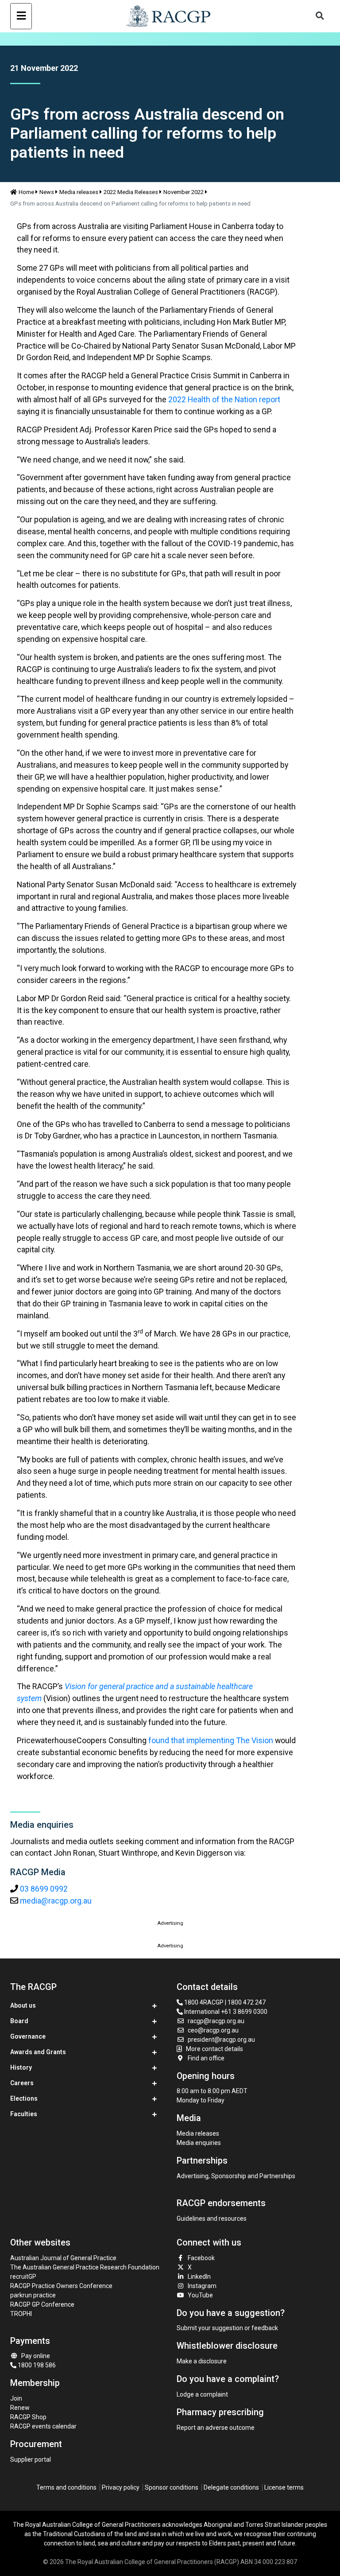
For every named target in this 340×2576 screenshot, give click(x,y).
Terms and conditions (66, 2487)
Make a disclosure (202, 2361)
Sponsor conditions (172, 2487)
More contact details (214, 2049)
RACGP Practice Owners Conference (61, 2286)
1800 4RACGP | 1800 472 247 (224, 2002)
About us (23, 2005)
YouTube (200, 2295)
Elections (24, 2098)
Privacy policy (121, 2487)
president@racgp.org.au (221, 2040)
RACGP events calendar (43, 2426)
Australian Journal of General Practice (63, 2258)
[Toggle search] (320, 16)
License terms (284, 2487)
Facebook (201, 2258)
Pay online (36, 2356)
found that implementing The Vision (211, 1740)
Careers (22, 2083)
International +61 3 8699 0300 (225, 2012)
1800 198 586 (36, 2365)
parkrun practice (33, 2295)
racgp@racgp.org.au (216, 2021)
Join (16, 2398)
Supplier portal (31, 2459)
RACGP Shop (28, 2417)
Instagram (202, 2286)
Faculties (24, 2114)
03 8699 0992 (44, 1889)
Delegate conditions (231, 2487)
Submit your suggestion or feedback (227, 2328)
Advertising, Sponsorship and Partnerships (236, 2176)
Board (19, 2021)
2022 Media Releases (131, 192)
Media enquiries (199, 2143)
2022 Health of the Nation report (224, 399)
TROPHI (21, 2314)
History (21, 2067)
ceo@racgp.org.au (213, 2030)
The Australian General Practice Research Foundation (85, 2267)
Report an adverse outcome (216, 2428)
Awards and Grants (38, 2052)
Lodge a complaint (202, 2394)
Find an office (206, 2058)
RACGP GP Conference (42, 2304)
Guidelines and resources (212, 2219)
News (47, 192)
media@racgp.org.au (56, 1901)
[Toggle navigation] (21, 16)
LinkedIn (199, 2277)
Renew (20, 2408)
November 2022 (184, 192)
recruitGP (23, 2277)
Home (26, 192)
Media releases (79, 192)
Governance (28, 2036)
